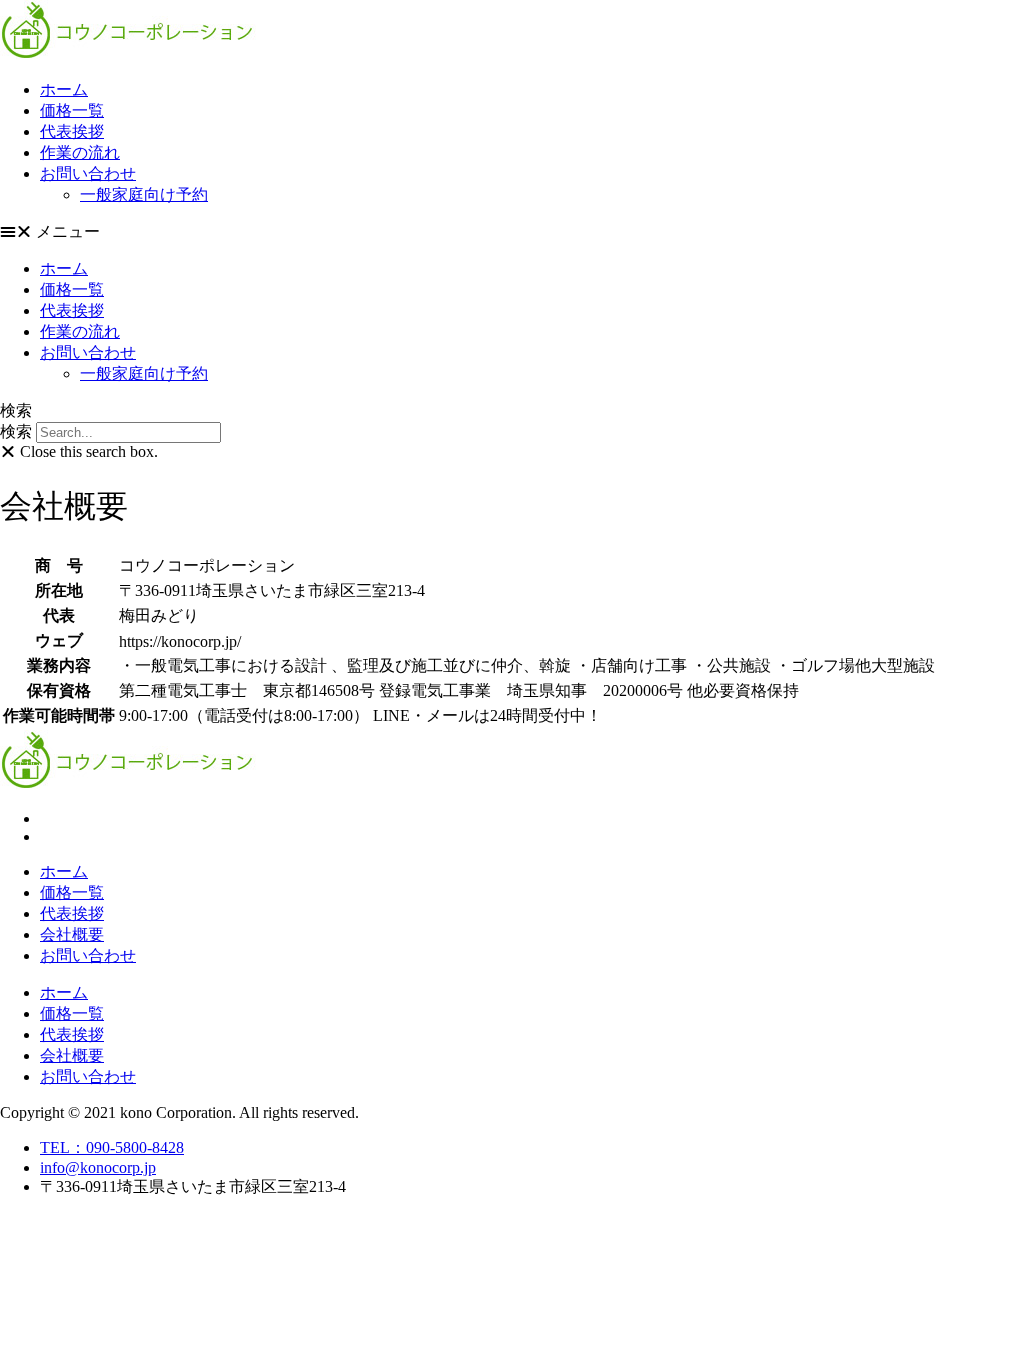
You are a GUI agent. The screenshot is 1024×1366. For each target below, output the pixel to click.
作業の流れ (80, 152)
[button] (512, 232)
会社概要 (72, 934)
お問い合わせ (88, 173)
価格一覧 (72, 110)
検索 (16, 431)
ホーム (64, 89)
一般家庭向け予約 (144, 194)
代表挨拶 (72, 131)
